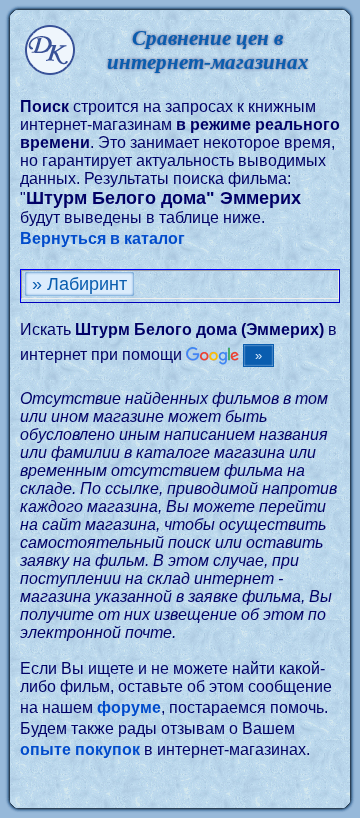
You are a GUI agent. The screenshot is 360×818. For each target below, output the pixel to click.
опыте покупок (80, 749)
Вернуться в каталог (102, 238)
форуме (129, 707)
